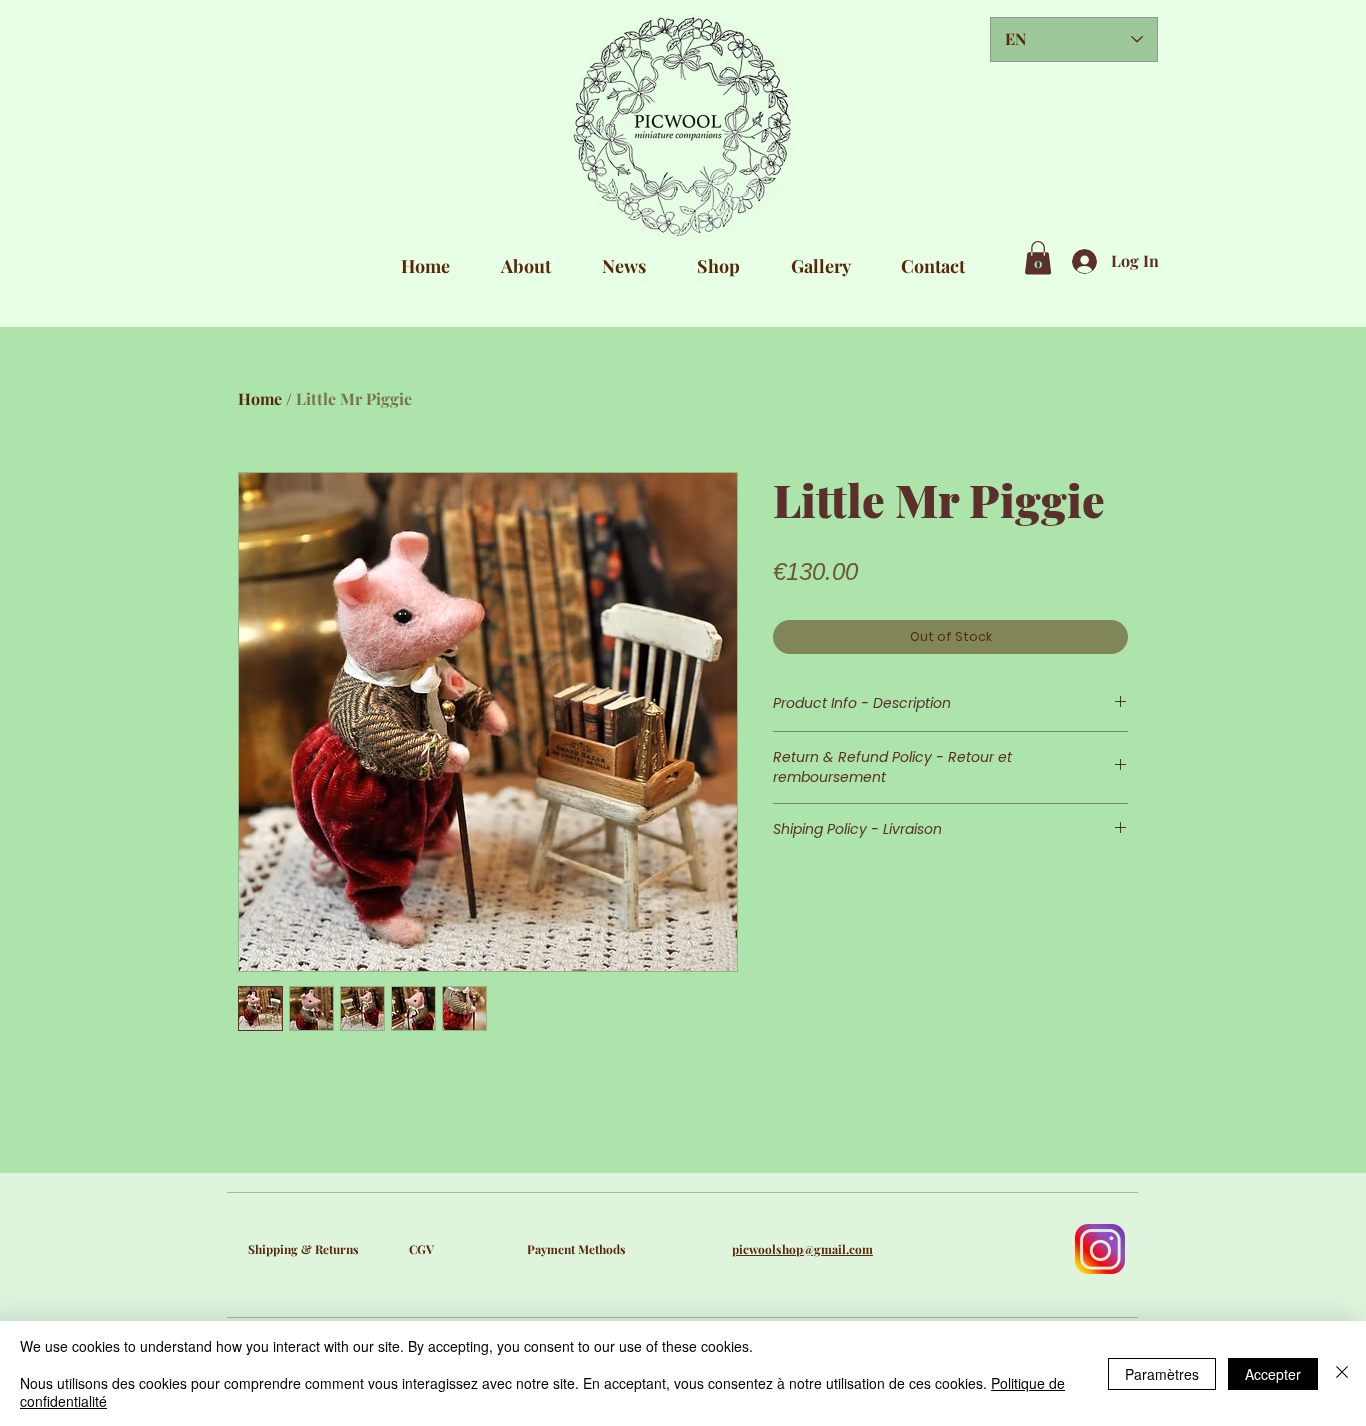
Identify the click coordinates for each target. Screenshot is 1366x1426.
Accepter (1273, 1374)
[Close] (1342, 1373)
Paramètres (1162, 1374)
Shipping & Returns (303, 1249)
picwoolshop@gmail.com (802, 1249)
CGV (421, 1249)
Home (260, 398)
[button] (1038, 257)
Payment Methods (576, 1249)
